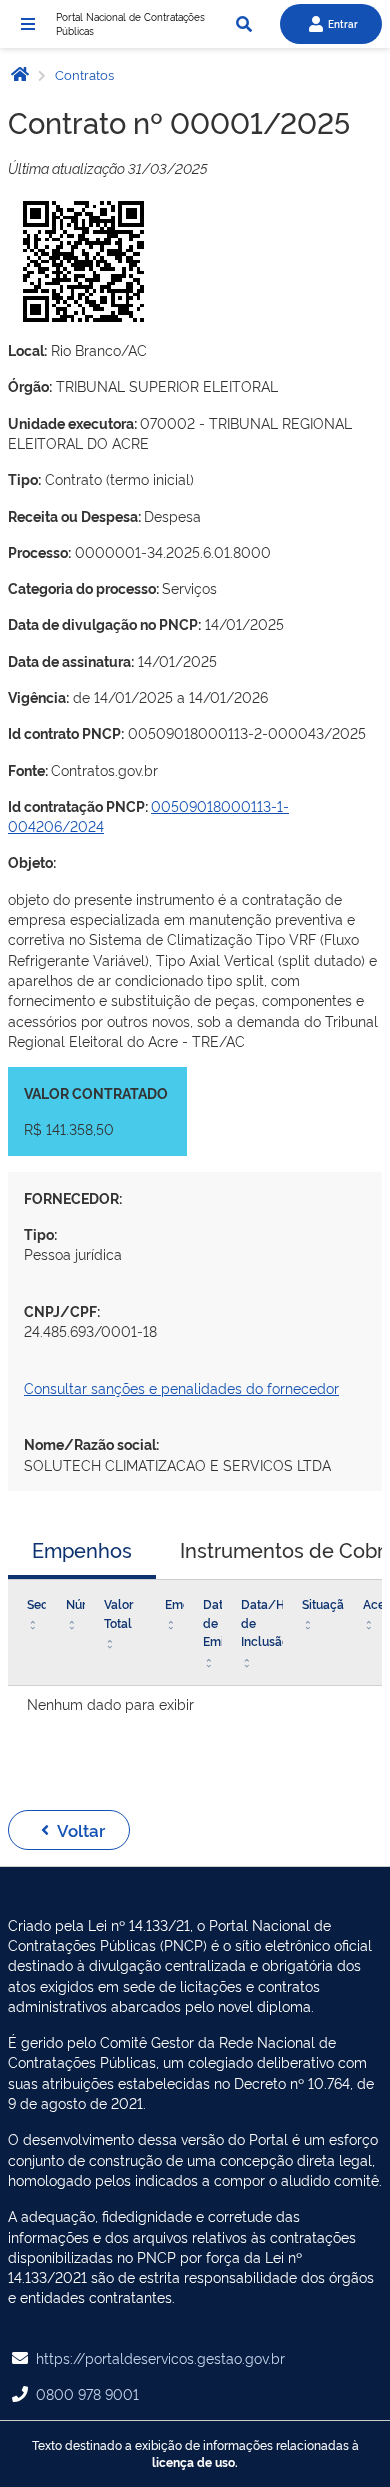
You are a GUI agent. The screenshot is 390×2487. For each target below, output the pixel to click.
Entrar (343, 23)
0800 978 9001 (87, 2393)
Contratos (83, 74)
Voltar (81, 1829)
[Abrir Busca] (244, 24)
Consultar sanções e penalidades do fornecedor (181, 1387)
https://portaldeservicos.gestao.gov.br (160, 2357)
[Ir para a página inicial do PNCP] (20, 73)
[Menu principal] (28, 24)
